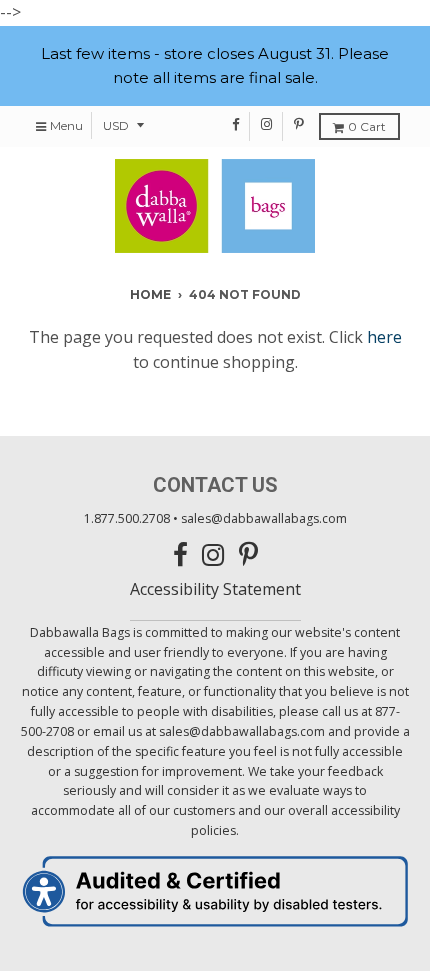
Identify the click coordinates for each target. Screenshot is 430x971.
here (384, 337)
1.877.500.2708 (127, 518)
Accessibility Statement (215, 589)
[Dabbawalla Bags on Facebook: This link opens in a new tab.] (236, 124)
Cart (367, 126)
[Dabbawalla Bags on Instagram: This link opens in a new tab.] (267, 124)
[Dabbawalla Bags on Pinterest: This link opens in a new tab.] (299, 124)
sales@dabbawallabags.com (264, 518)
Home (150, 294)
